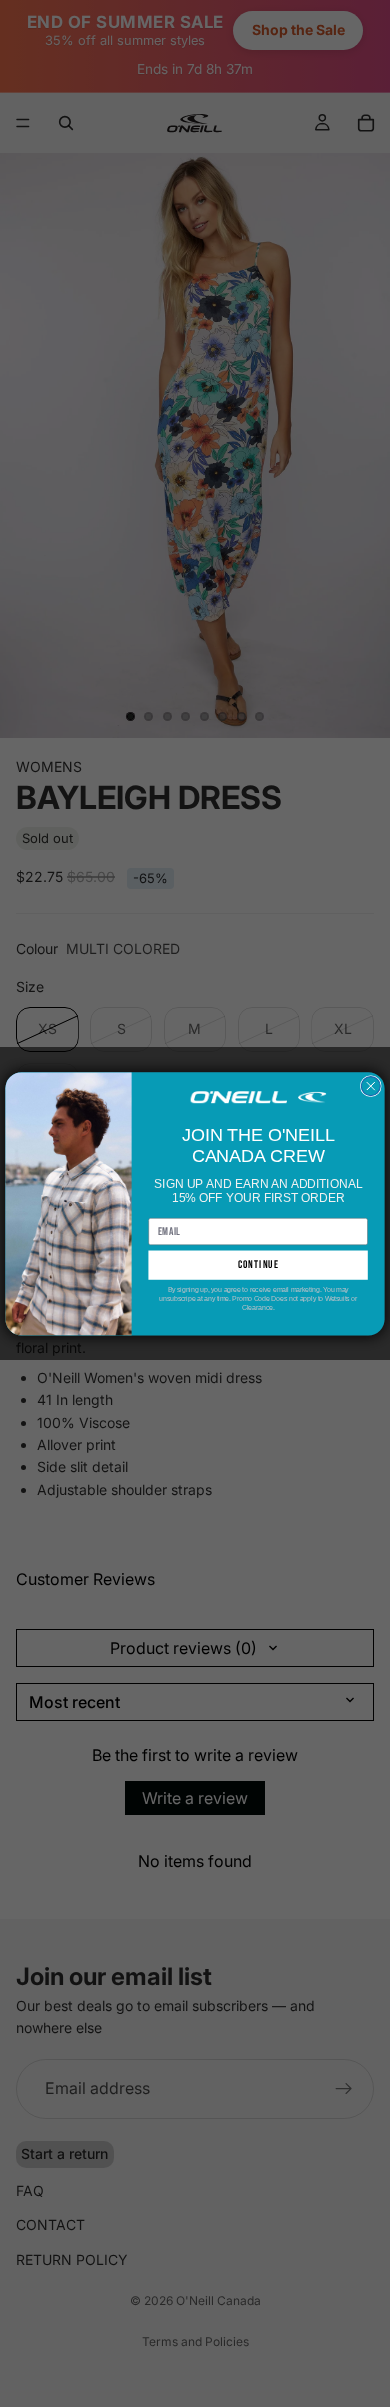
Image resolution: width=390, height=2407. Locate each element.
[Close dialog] (370, 1085)
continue (258, 1264)
